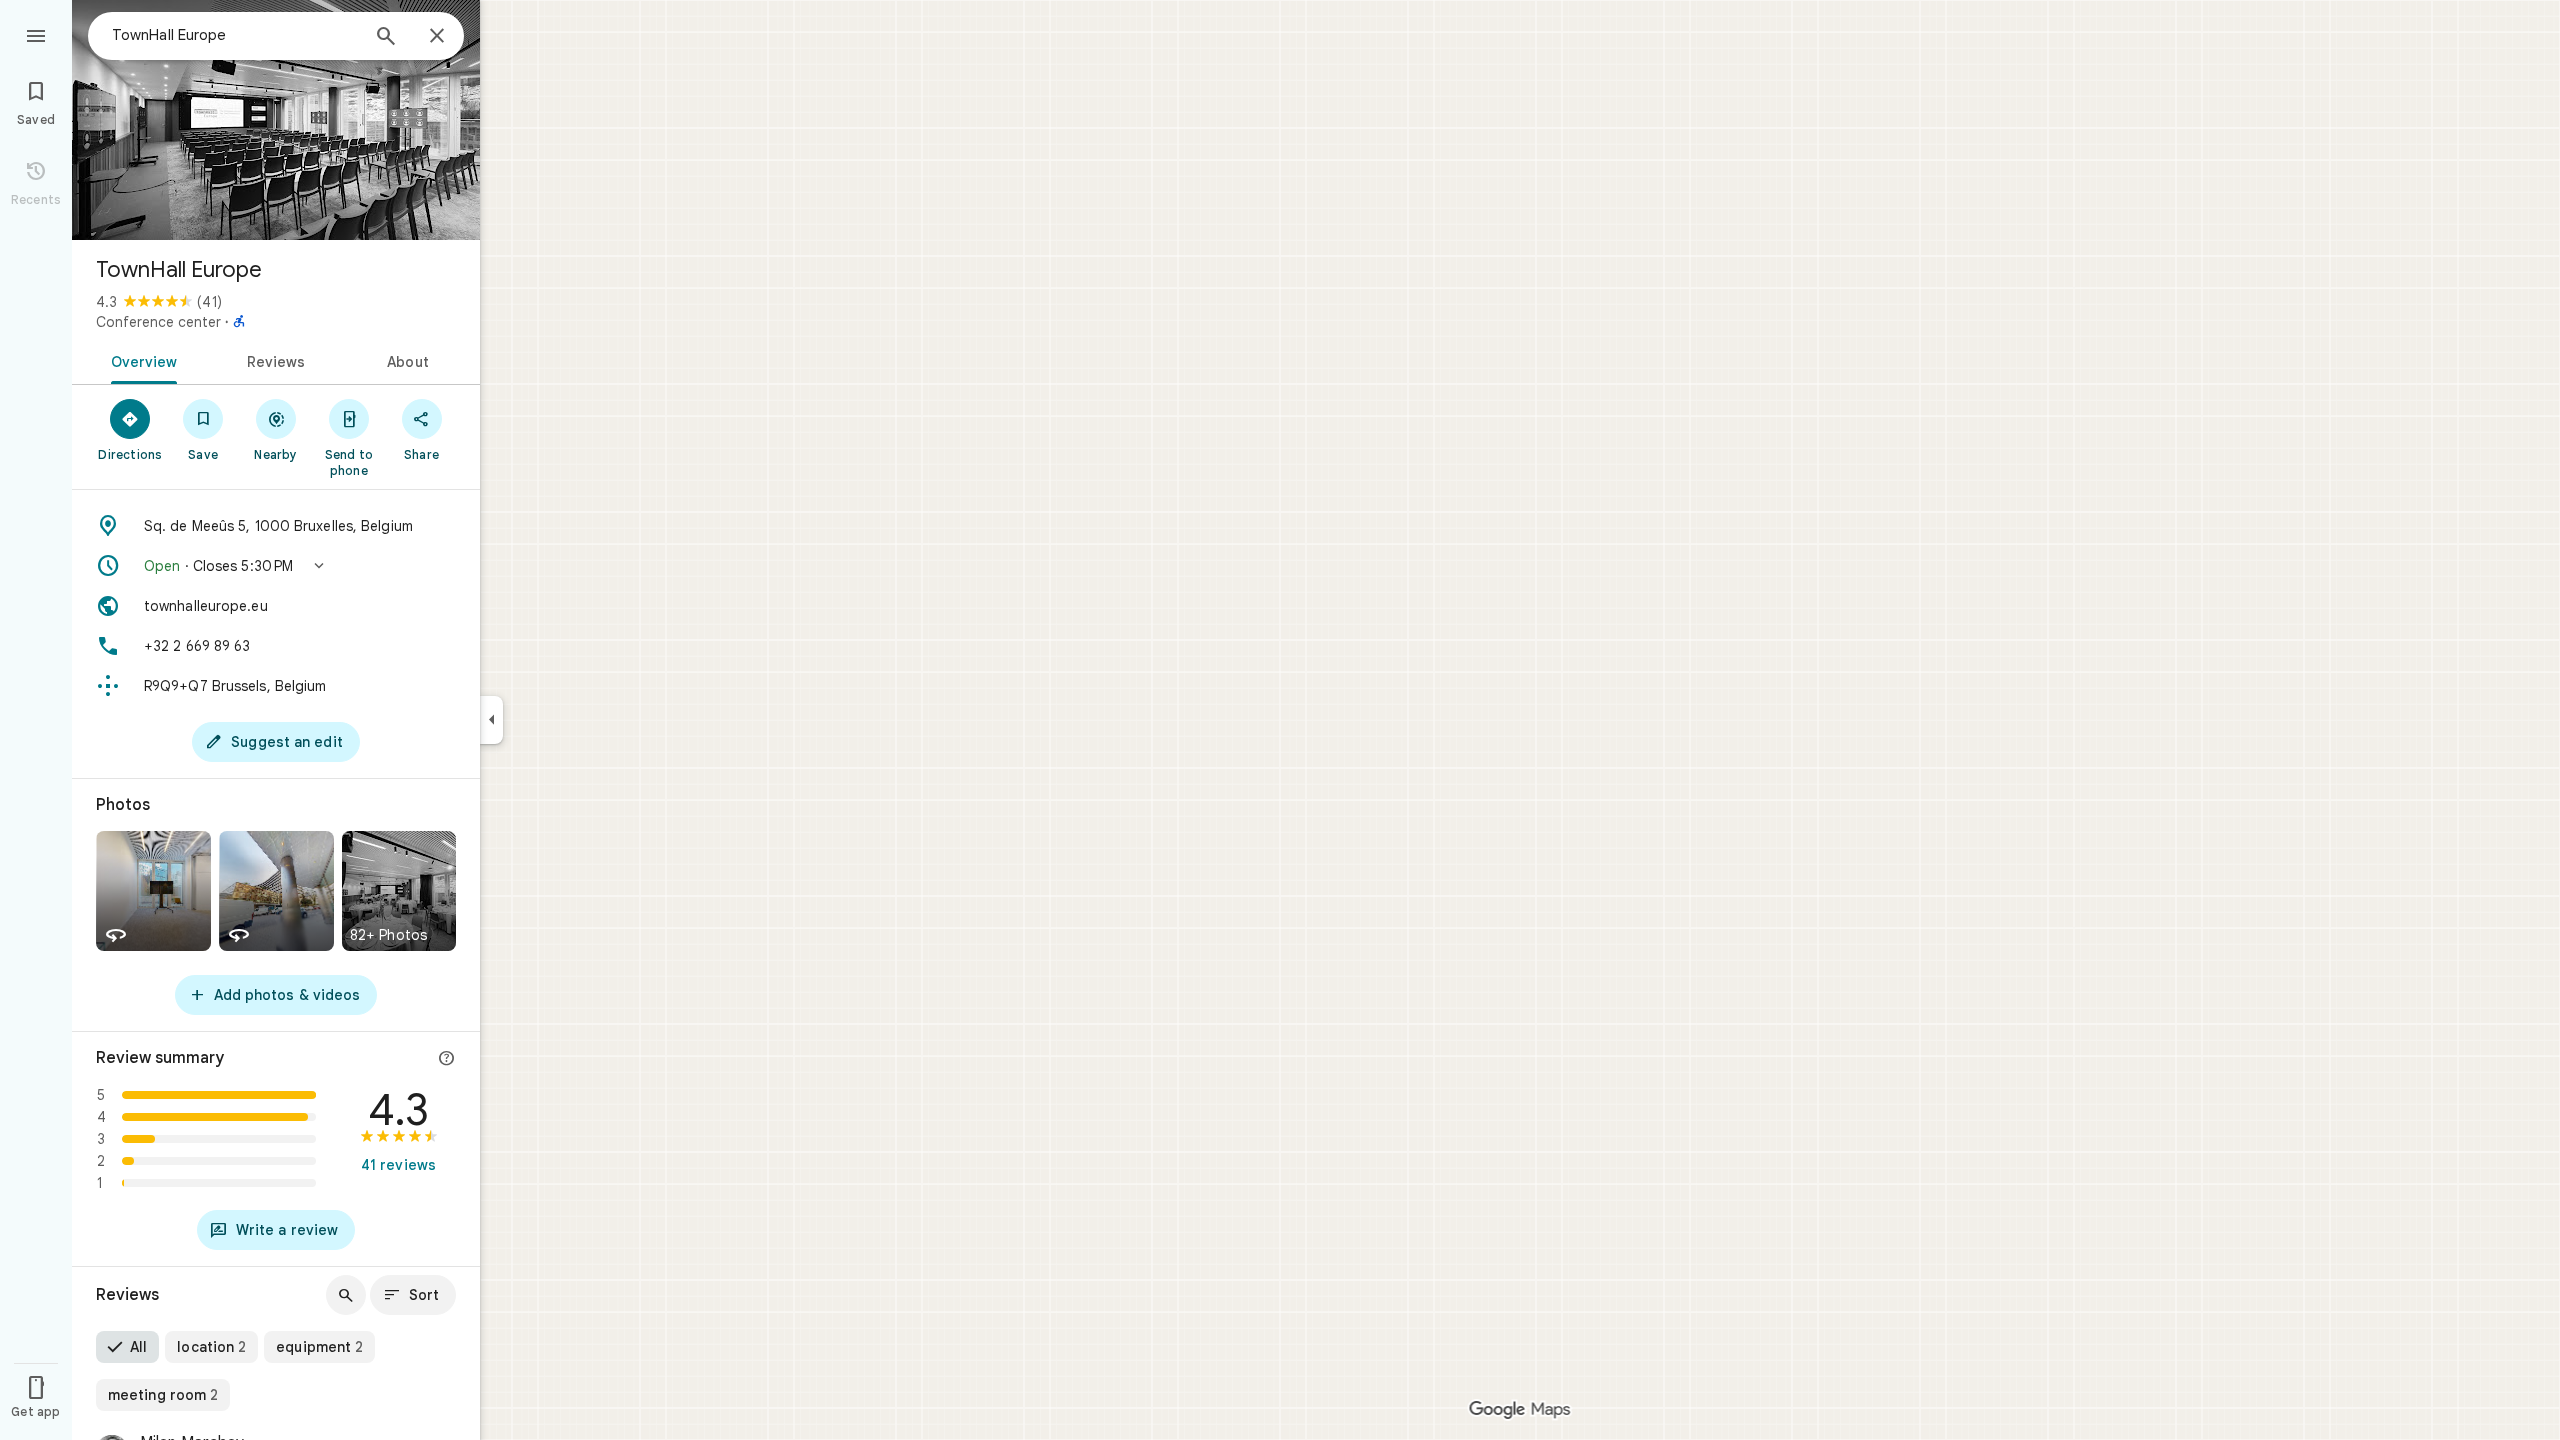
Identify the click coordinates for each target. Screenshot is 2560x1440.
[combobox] (235, 35)
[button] (276, 566)
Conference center (158, 322)
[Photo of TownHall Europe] (276, 120)
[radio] (127, 1347)
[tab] (140, 360)
